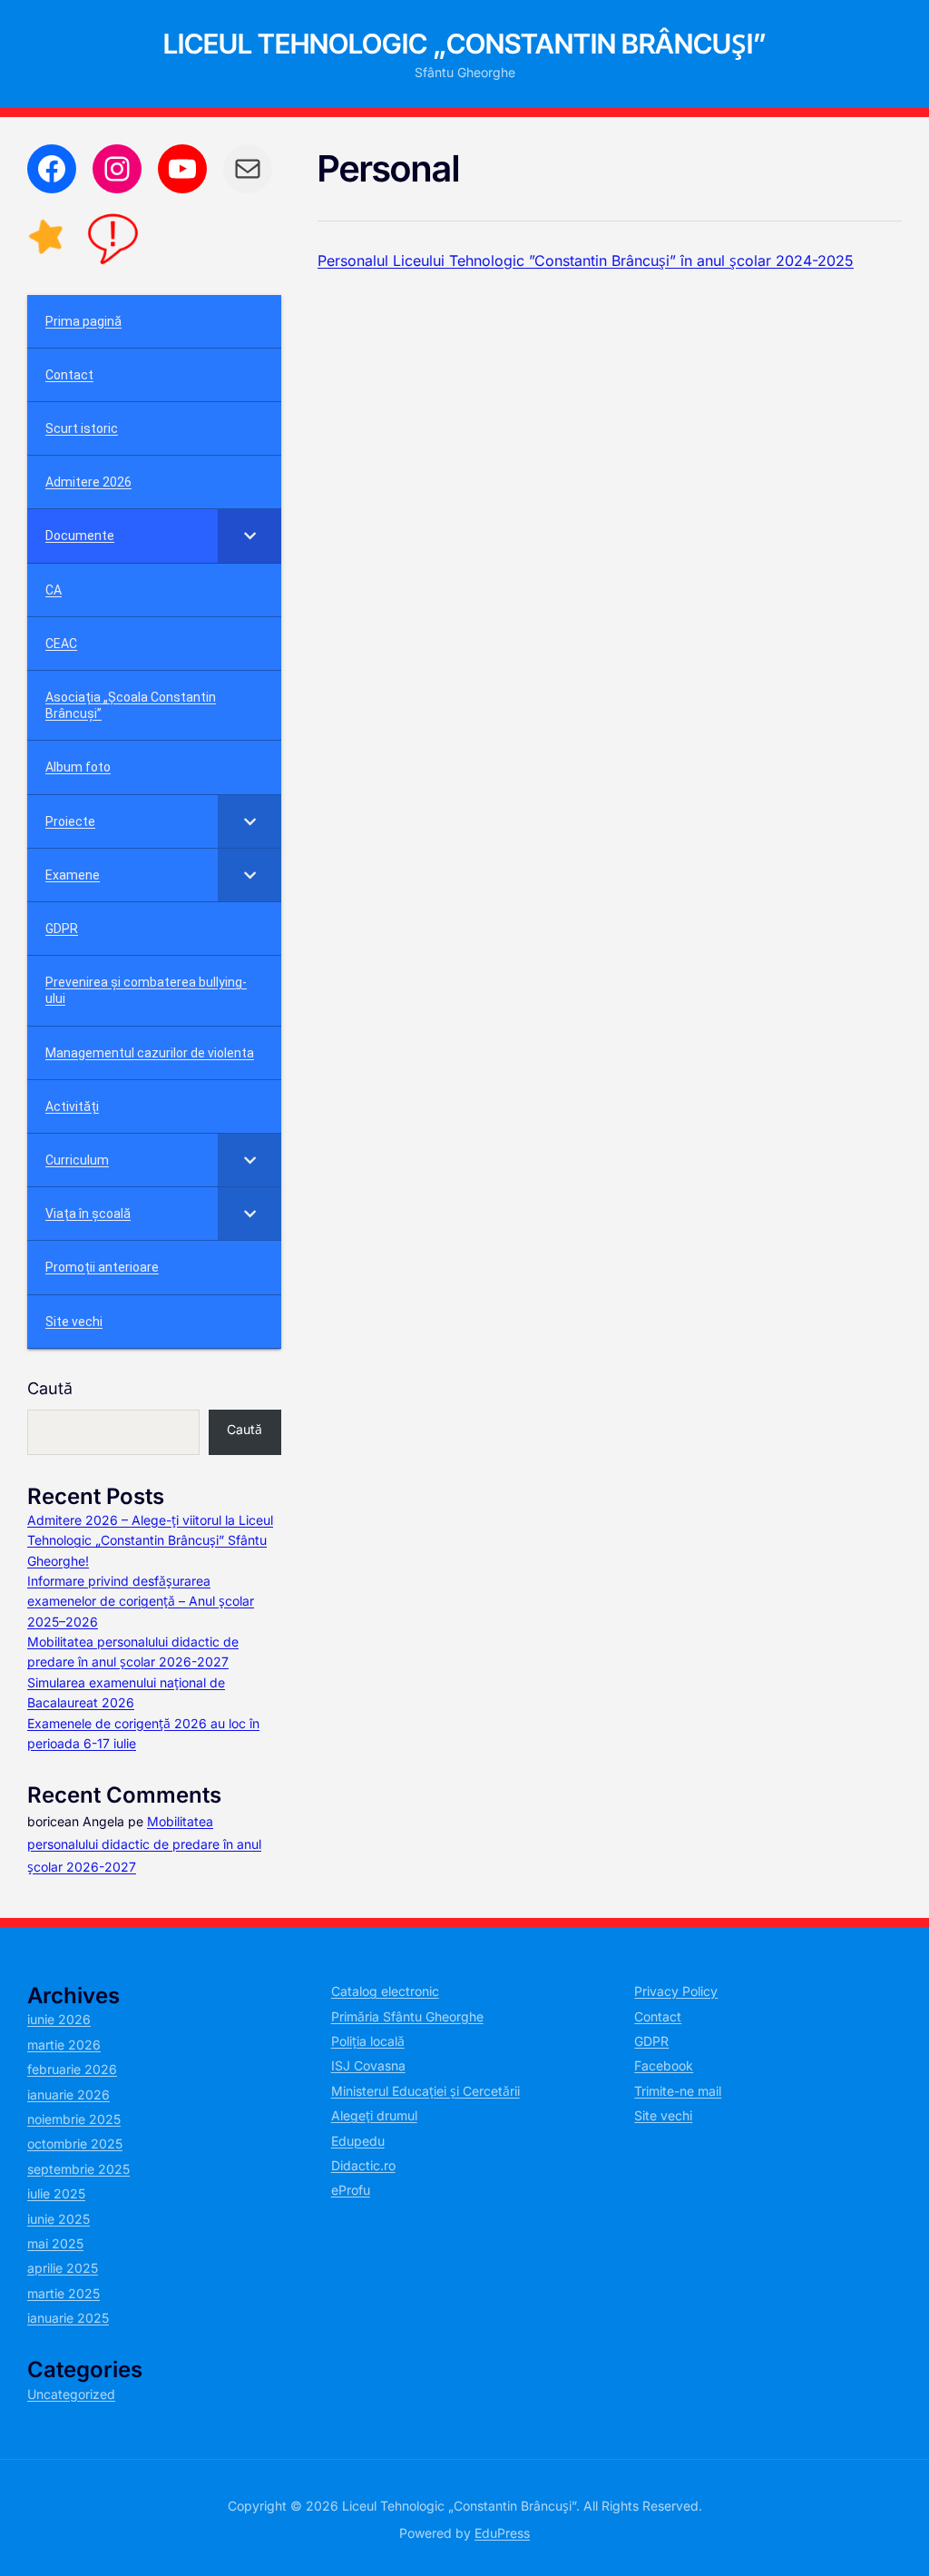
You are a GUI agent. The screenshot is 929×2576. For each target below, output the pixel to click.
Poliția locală (368, 2041)
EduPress (502, 2533)
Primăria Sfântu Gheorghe (407, 2016)
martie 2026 (64, 2045)
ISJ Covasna (368, 2065)
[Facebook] (52, 169)
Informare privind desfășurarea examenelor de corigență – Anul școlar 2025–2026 (141, 1601)
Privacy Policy (676, 1991)
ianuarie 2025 (68, 2318)
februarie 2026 (72, 2069)
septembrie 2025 (78, 2169)
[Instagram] (117, 169)
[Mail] (248, 169)
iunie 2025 (59, 2219)
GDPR (651, 2041)
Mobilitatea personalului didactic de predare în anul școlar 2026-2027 (144, 1844)
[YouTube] (182, 169)
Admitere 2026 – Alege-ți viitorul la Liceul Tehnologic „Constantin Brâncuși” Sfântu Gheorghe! (150, 1540)
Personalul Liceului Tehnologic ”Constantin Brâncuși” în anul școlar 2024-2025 (586, 261)
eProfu (351, 2190)
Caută (50, 1388)
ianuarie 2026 (68, 2094)
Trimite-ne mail (678, 2091)
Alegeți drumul (374, 2115)
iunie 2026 (59, 2019)
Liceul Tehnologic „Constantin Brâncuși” (465, 44)
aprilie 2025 (63, 2268)
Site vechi (663, 2115)
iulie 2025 (56, 2193)
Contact (658, 2016)
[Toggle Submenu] (249, 536)
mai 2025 (55, 2243)
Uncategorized (71, 2394)
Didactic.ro (363, 2165)
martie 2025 (64, 2293)
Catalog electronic (385, 1991)
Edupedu (358, 2141)
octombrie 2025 (75, 2143)
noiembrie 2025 (74, 2119)
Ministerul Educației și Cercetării (425, 2091)
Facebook (664, 2065)
